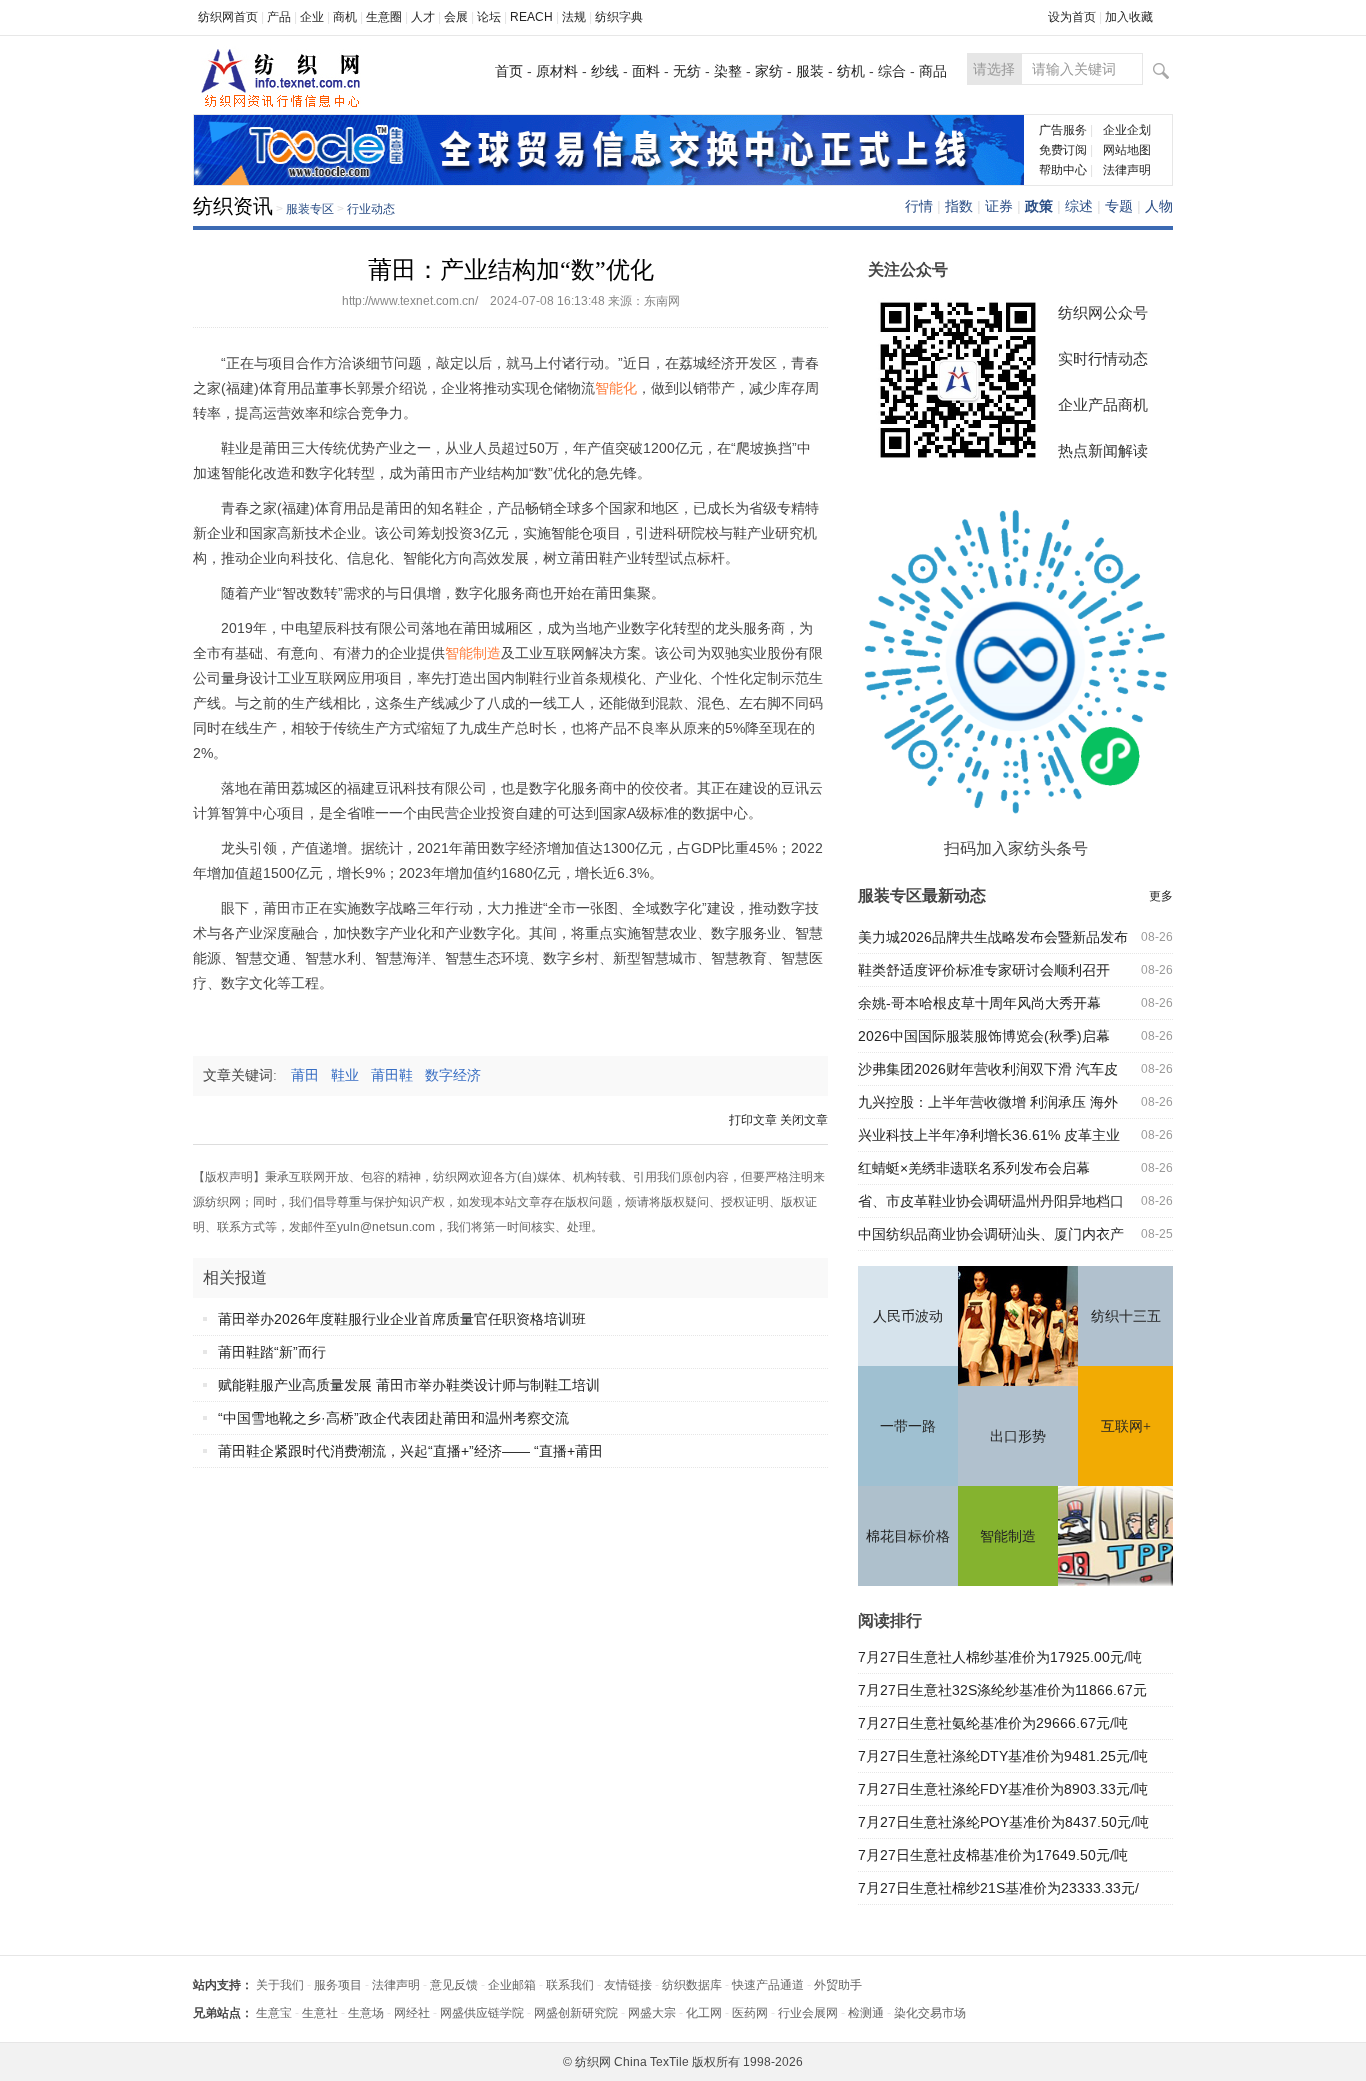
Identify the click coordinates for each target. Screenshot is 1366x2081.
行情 (919, 206)
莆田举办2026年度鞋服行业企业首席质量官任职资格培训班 (402, 1319)
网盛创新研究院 (576, 2013)
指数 (959, 206)
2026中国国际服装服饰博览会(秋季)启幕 (984, 1036)
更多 (1161, 896)
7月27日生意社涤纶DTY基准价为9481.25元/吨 (1003, 1756)
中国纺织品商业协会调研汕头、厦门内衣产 (991, 1234)
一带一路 (908, 1426)
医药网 (750, 2013)
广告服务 (1063, 130)
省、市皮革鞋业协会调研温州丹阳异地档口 (991, 1201)
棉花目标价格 (908, 1536)
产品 (279, 17)
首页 (509, 71)
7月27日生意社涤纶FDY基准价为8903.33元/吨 (1003, 1789)
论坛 (489, 17)
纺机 (851, 71)
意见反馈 (454, 1985)
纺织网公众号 (1103, 312)
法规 (574, 17)
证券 (999, 206)
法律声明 (1127, 170)
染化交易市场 (930, 2013)
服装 (810, 71)
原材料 (557, 71)
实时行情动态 (1103, 358)
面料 (646, 71)
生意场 (366, 2013)
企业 (312, 17)
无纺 (687, 71)
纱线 (605, 71)
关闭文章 (804, 1120)
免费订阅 (1063, 150)
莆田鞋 (398, 1075)
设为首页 (1072, 17)
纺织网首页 (228, 17)
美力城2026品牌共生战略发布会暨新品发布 (993, 937)
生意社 (320, 2013)
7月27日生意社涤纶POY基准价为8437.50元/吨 (1003, 1822)
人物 (1159, 206)
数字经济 (459, 1075)
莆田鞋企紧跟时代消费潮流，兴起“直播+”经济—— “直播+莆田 (410, 1451)
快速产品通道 (768, 1985)
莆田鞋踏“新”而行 (272, 1352)
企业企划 (1127, 130)
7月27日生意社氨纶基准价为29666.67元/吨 (993, 1723)
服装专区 (310, 209)
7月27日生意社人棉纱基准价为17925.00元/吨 (1000, 1657)
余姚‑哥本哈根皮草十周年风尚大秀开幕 (979, 1003)
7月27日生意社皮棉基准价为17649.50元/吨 (993, 1855)
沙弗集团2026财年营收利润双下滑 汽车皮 (988, 1069)
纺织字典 (619, 17)
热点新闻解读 (1103, 450)
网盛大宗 (652, 2013)
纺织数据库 (692, 1985)
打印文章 (753, 1120)
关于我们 (280, 1985)
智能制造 (1008, 1536)
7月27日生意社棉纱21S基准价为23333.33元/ (998, 1888)
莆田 (311, 1075)
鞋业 (351, 1075)
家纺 (769, 71)
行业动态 (371, 209)
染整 (728, 71)
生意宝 (274, 2013)
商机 (345, 17)
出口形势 (1018, 1436)
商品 (933, 71)
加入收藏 (1129, 17)
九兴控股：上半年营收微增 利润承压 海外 (988, 1102)
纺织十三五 (1126, 1316)
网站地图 (1127, 150)
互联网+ (1126, 1426)
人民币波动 (908, 1316)
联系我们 (570, 1985)
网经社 (412, 2013)
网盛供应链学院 (482, 2013)
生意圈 (384, 17)
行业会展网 (808, 2013)
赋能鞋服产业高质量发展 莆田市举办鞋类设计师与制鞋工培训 (409, 1385)
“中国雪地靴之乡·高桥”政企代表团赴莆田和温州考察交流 (393, 1418)
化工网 (704, 2013)
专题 (1119, 206)
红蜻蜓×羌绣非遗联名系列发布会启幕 (974, 1168)
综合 (892, 71)
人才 (423, 17)
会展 (456, 17)
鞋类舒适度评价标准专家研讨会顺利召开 (984, 970)
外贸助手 (838, 1985)
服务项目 (338, 1985)
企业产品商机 (1103, 404)
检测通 (866, 2013)
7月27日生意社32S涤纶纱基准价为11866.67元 (1002, 1690)
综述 (1079, 206)
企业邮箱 (512, 1985)
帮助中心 (1063, 170)
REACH (531, 17)
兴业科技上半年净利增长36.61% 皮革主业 (989, 1135)
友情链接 (628, 1985)
